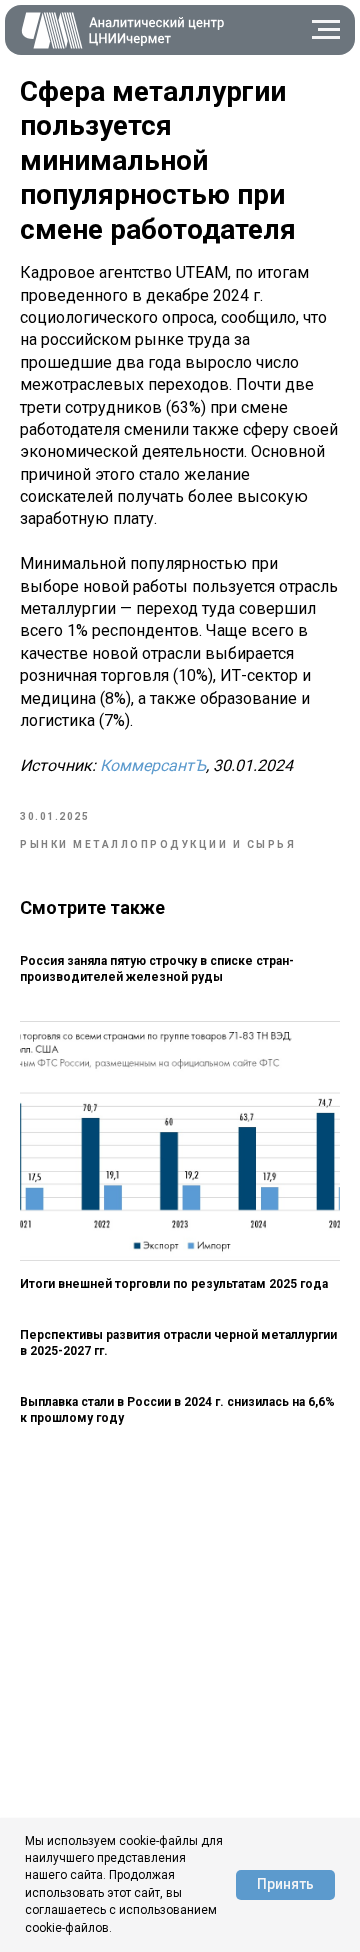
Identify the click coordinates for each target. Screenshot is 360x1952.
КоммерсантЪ (153, 765)
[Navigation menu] (326, 30)
